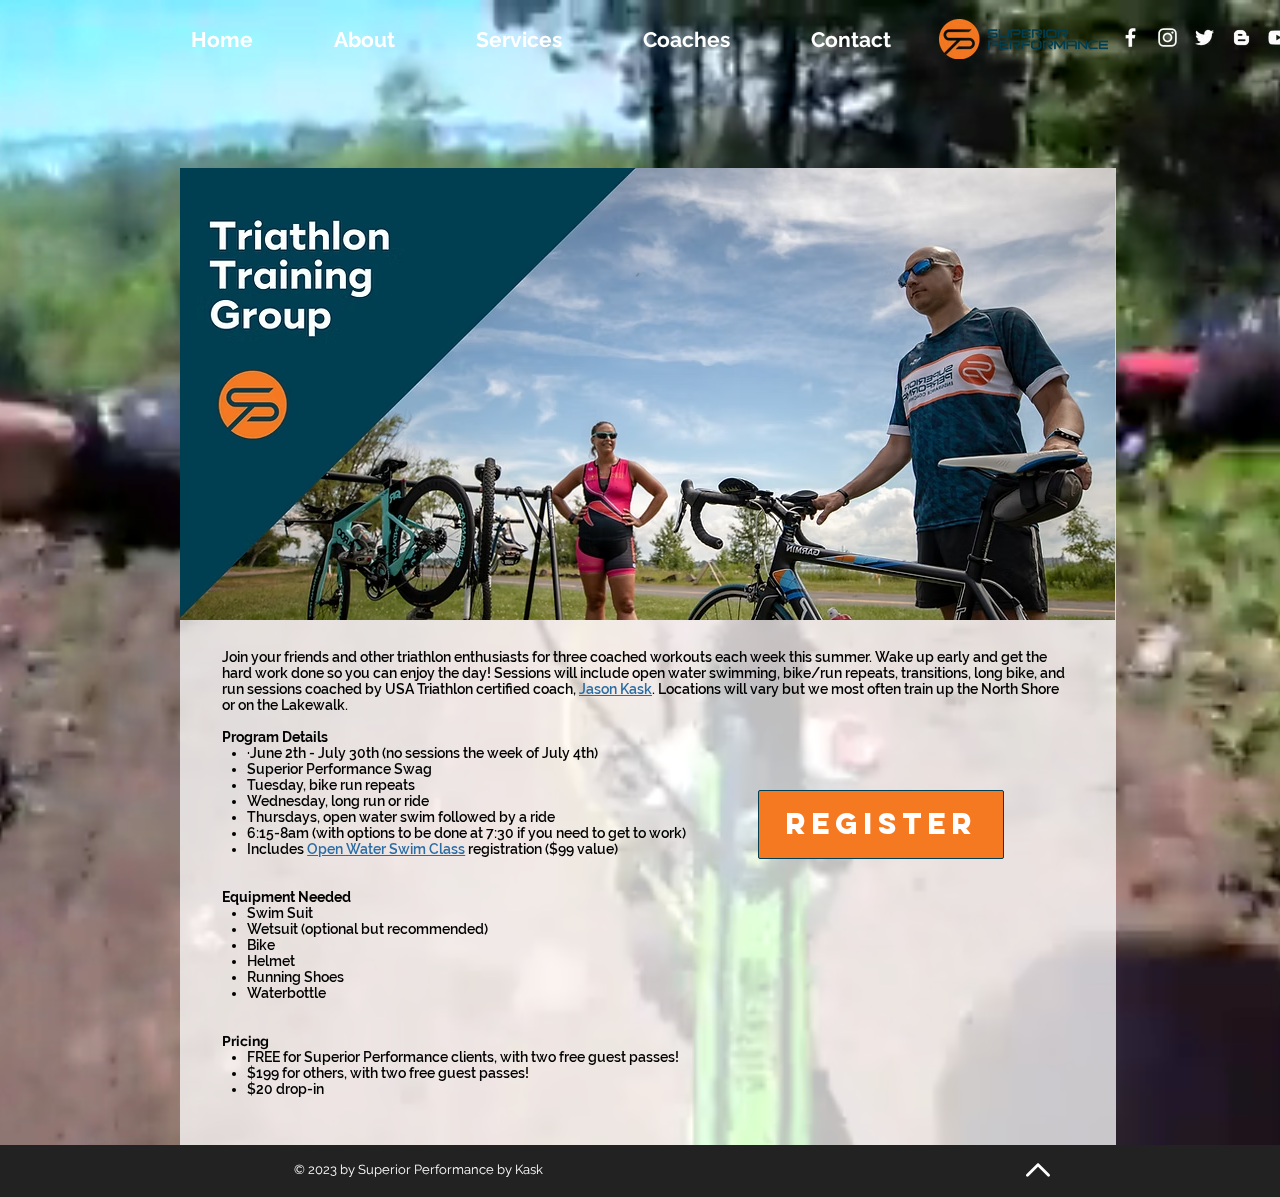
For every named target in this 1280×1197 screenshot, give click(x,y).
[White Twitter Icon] (1204, 37)
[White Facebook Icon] (1130, 37)
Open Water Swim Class (386, 849)
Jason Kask (615, 689)
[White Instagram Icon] (1167, 37)
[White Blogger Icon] (1241, 37)
